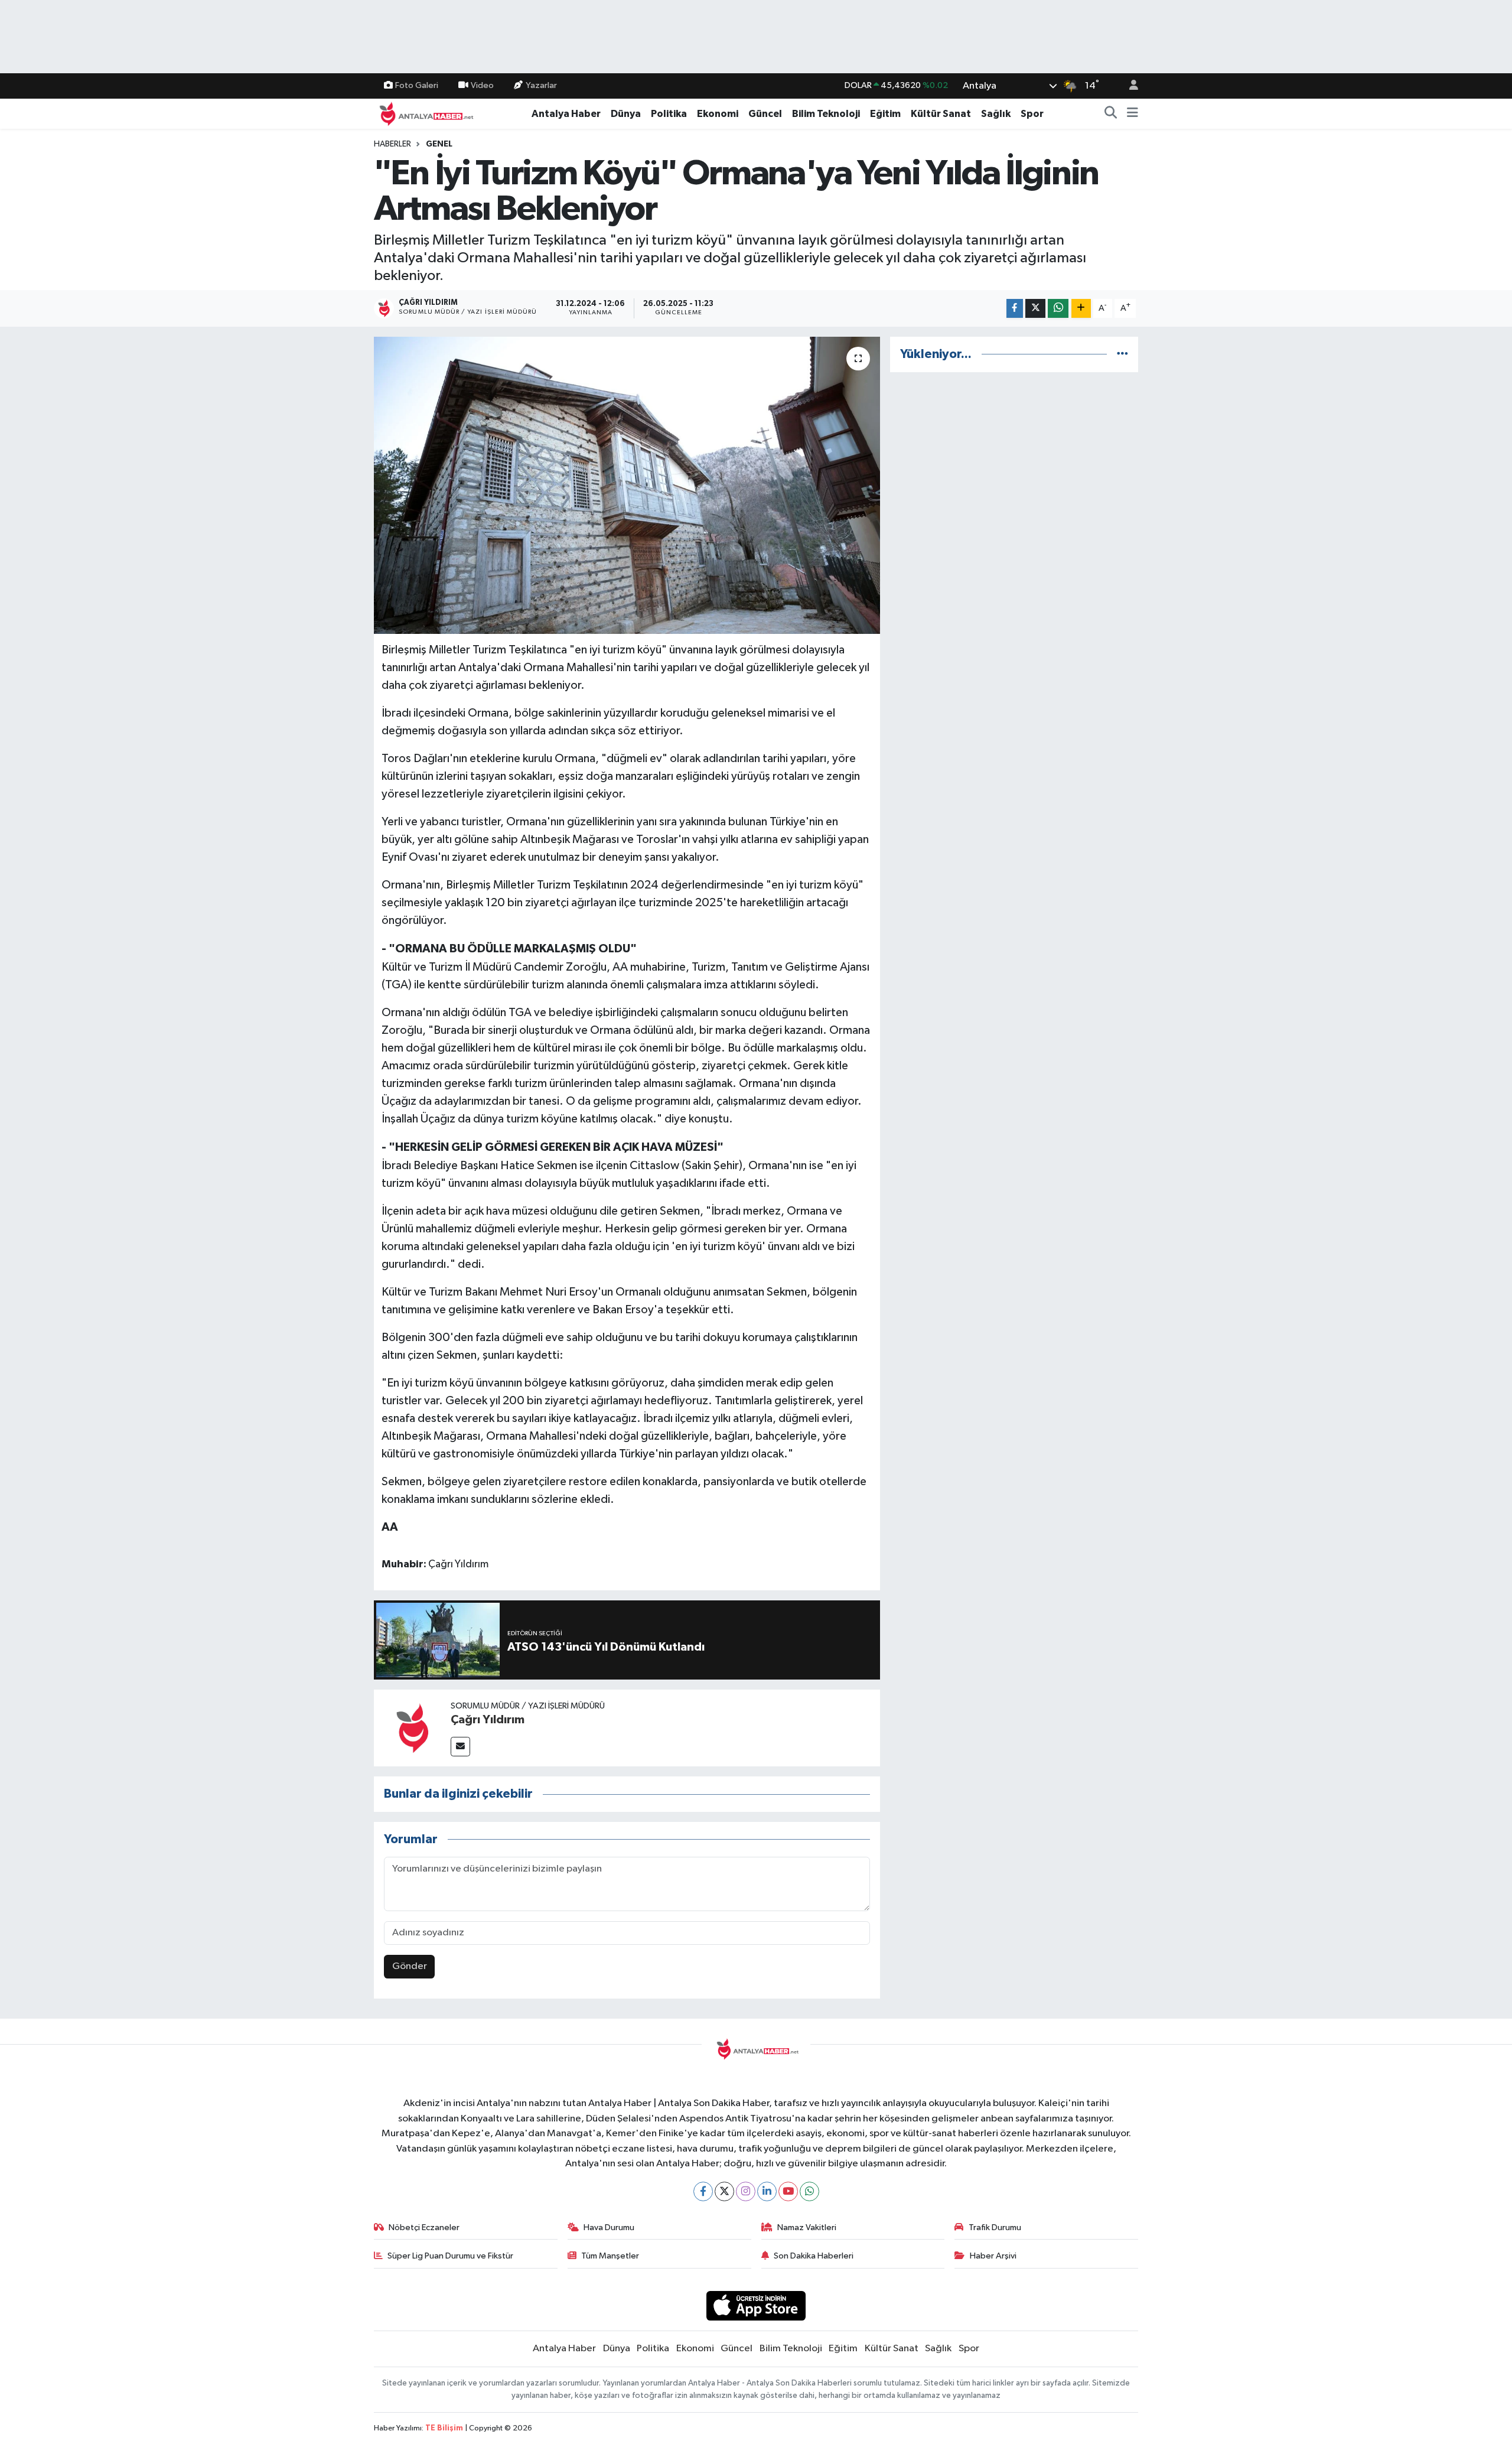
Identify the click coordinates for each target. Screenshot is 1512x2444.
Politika (669, 114)
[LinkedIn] (767, 2191)
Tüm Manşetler (610, 2256)
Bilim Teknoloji (826, 114)
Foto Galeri (417, 85)
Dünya (626, 114)
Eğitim (885, 114)
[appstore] (756, 2305)
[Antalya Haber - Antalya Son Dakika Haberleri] (425, 113)
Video (482, 85)
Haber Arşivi (993, 2256)
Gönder (410, 1966)
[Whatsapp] (809, 2191)
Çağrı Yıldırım (488, 1720)
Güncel (765, 114)
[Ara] (1111, 114)
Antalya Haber (566, 114)
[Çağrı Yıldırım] (412, 1728)
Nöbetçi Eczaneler (424, 2227)
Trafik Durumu (995, 2227)
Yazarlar (541, 85)
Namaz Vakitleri (807, 2227)
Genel (439, 144)
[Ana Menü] (1133, 114)
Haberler (392, 144)
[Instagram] (746, 2191)
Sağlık (996, 114)
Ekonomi (718, 114)
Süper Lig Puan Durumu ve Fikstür (450, 2256)
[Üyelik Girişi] (1129, 86)
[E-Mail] (460, 1747)
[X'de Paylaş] (1035, 309)
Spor (1032, 114)
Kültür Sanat (941, 114)
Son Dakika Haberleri (814, 2256)
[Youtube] (788, 2191)
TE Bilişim (444, 2428)
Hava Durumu (609, 2227)
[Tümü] (1122, 354)
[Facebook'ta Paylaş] (1015, 309)
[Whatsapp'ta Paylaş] (1058, 309)
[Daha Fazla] (1081, 309)
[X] (724, 2191)
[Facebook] (703, 2191)
